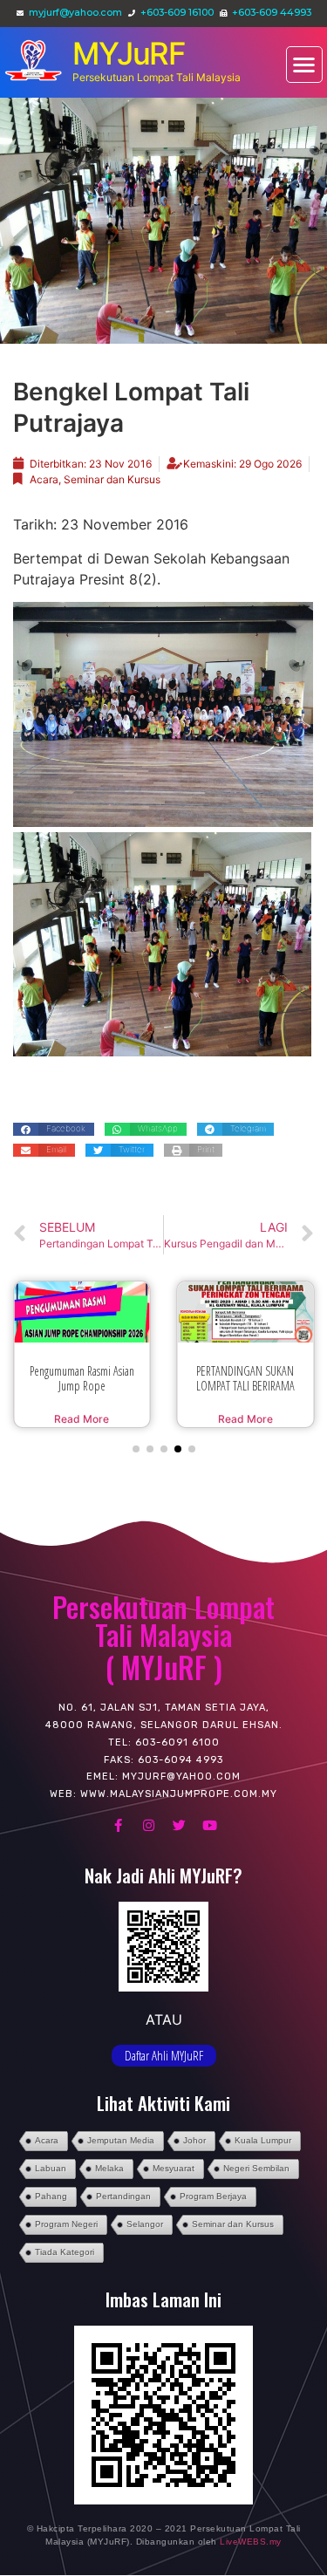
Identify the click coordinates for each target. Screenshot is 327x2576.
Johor (194, 2154)
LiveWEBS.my (251, 2556)
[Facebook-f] (118, 1839)
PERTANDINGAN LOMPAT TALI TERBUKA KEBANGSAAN (245, 1386)
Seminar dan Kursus (112, 479)
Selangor (145, 2238)
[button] (305, 65)
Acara (44, 479)
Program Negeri (66, 2238)
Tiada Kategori (65, 2266)
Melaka (109, 2182)
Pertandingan (123, 2210)
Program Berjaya (213, 2210)
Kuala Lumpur (263, 2154)
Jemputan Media (121, 2154)
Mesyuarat (174, 2182)
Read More (82, 1419)
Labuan (51, 2182)
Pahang (51, 2210)
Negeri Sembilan (256, 2182)
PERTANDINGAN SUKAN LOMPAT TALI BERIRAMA (82, 1378)
